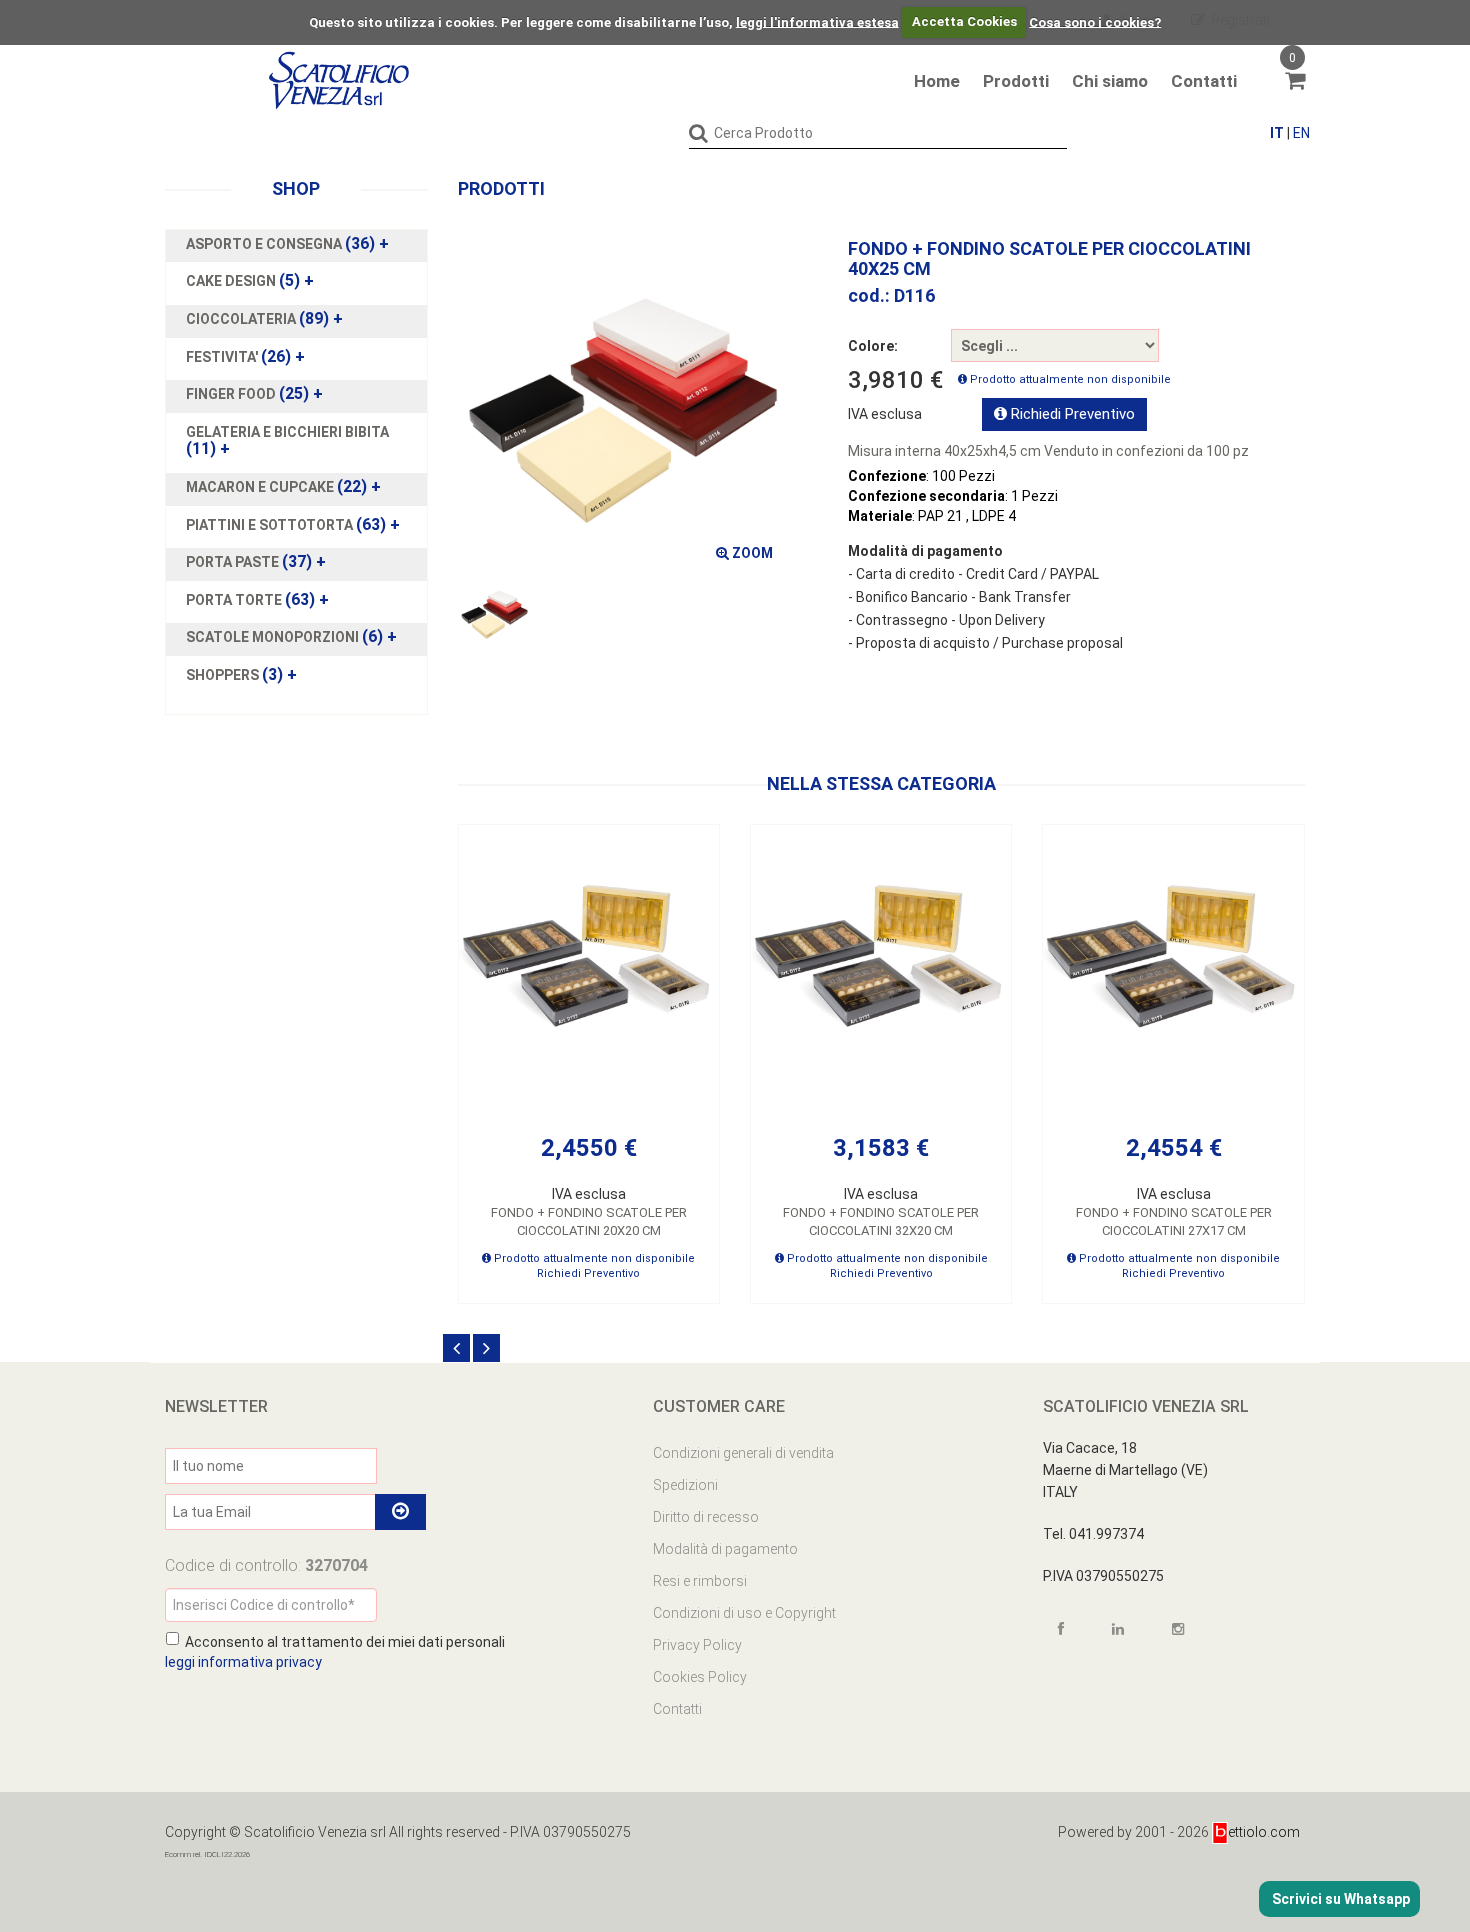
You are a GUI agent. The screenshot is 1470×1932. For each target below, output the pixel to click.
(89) (264, 319)
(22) (283, 487)
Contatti (1204, 81)
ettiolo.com (1264, 1832)
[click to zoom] (623, 405)
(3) (241, 675)
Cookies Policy (700, 1677)
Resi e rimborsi (700, 1581)
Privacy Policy (697, 1645)
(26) (245, 357)
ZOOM (751, 553)
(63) (293, 525)
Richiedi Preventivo (1071, 414)
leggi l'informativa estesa (817, 21)
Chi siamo (1110, 81)
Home (937, 81)
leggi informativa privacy (243, 1662)
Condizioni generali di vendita (743, 1453)
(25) (254, 394)
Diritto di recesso (706, 1517)
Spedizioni (685, 1485)
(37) (256, 562)
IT (1277, 133)
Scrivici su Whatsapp (1339, 1899)
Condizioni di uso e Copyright (744, 1613)
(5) (250, 281)
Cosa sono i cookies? (1095, 21)
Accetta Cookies (964, 21)
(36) (287, 244)
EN (1301, 133)
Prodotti (1016, 81)
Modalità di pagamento (725, 1549)
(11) (287, 441)
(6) (291, 637)
